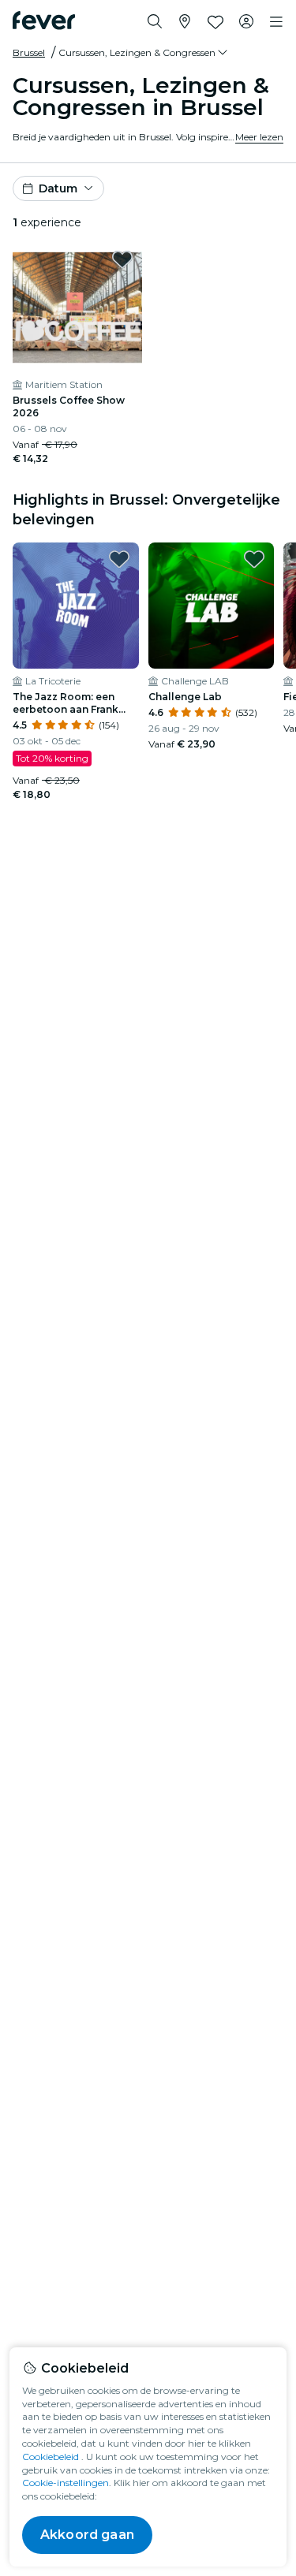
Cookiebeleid (51, 2457)
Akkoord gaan (87, 2535)
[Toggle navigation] (276, 22)
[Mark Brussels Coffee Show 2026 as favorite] (122, 259)
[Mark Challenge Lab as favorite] (254, 559)
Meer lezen (259, 137)
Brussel (29, 52)
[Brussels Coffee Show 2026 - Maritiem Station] (77, 308)
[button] (144, 53)
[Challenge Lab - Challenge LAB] (212, 606)
